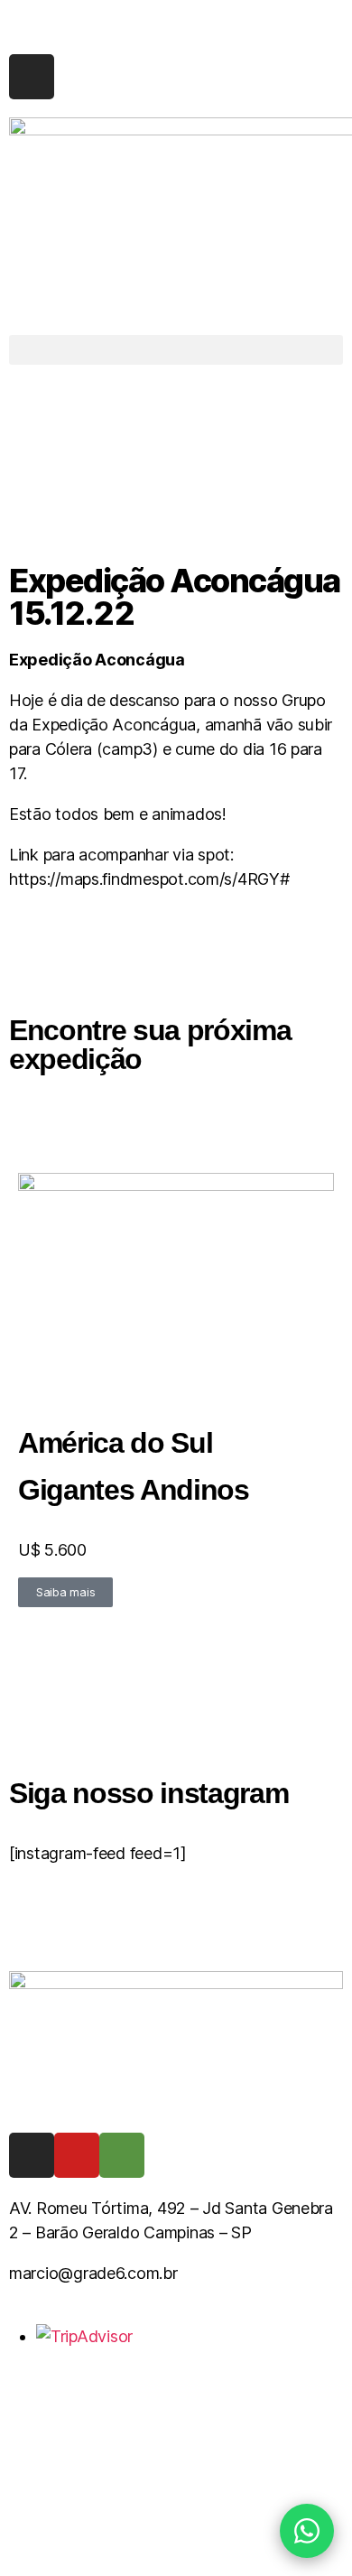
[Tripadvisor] (122, 2155)
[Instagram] (32, 77)
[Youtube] (77, 2155)
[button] (176, 350)
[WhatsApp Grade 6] (307, 2531)
